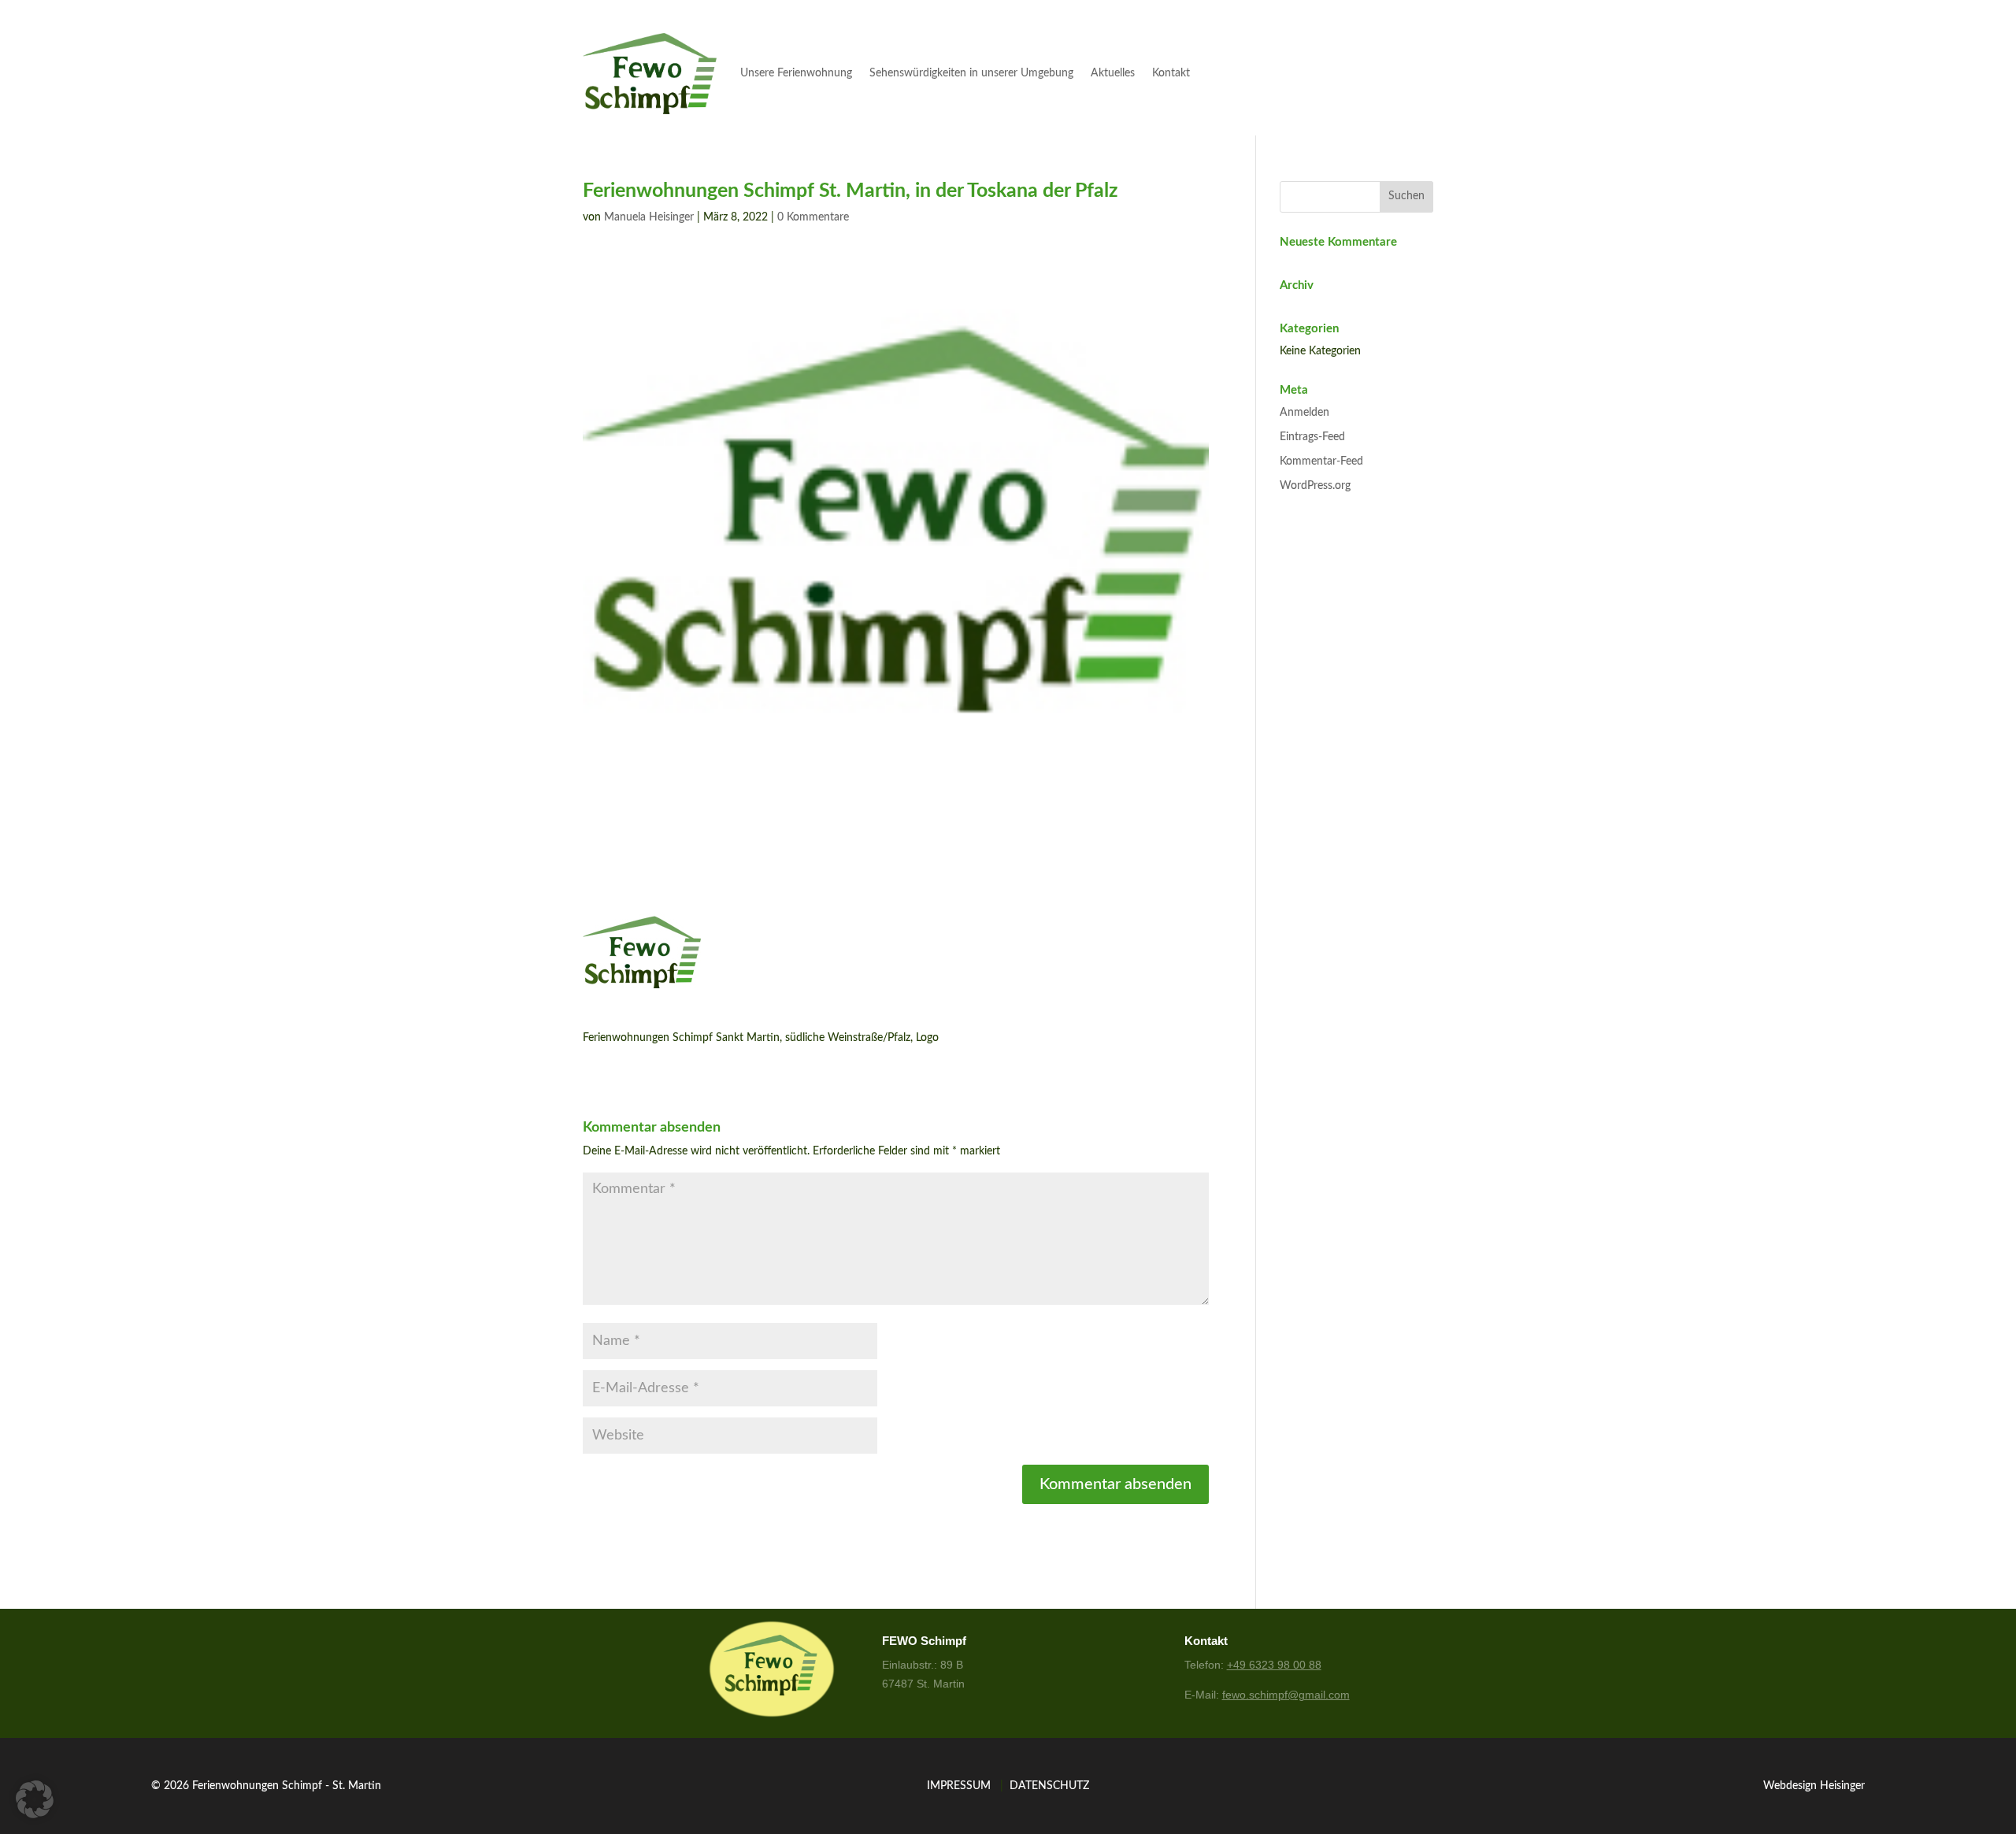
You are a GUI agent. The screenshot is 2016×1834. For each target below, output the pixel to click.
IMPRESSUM (959, 1786)
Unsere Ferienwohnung (796, 73)
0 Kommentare (813, 217)
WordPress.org (1315, 486)
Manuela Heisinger (649, 217)
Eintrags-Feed (1312, 437)
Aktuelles (1113, 73)
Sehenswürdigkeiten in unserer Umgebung (971, 73)
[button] (35, 1799)
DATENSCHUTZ (1049, 1786)
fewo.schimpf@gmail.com (1286, 1695)
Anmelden (1304, 413)
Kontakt (1171, 73)
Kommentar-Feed (1321, 461)
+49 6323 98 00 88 (1274, 1665)
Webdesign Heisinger (1814, 1786)
